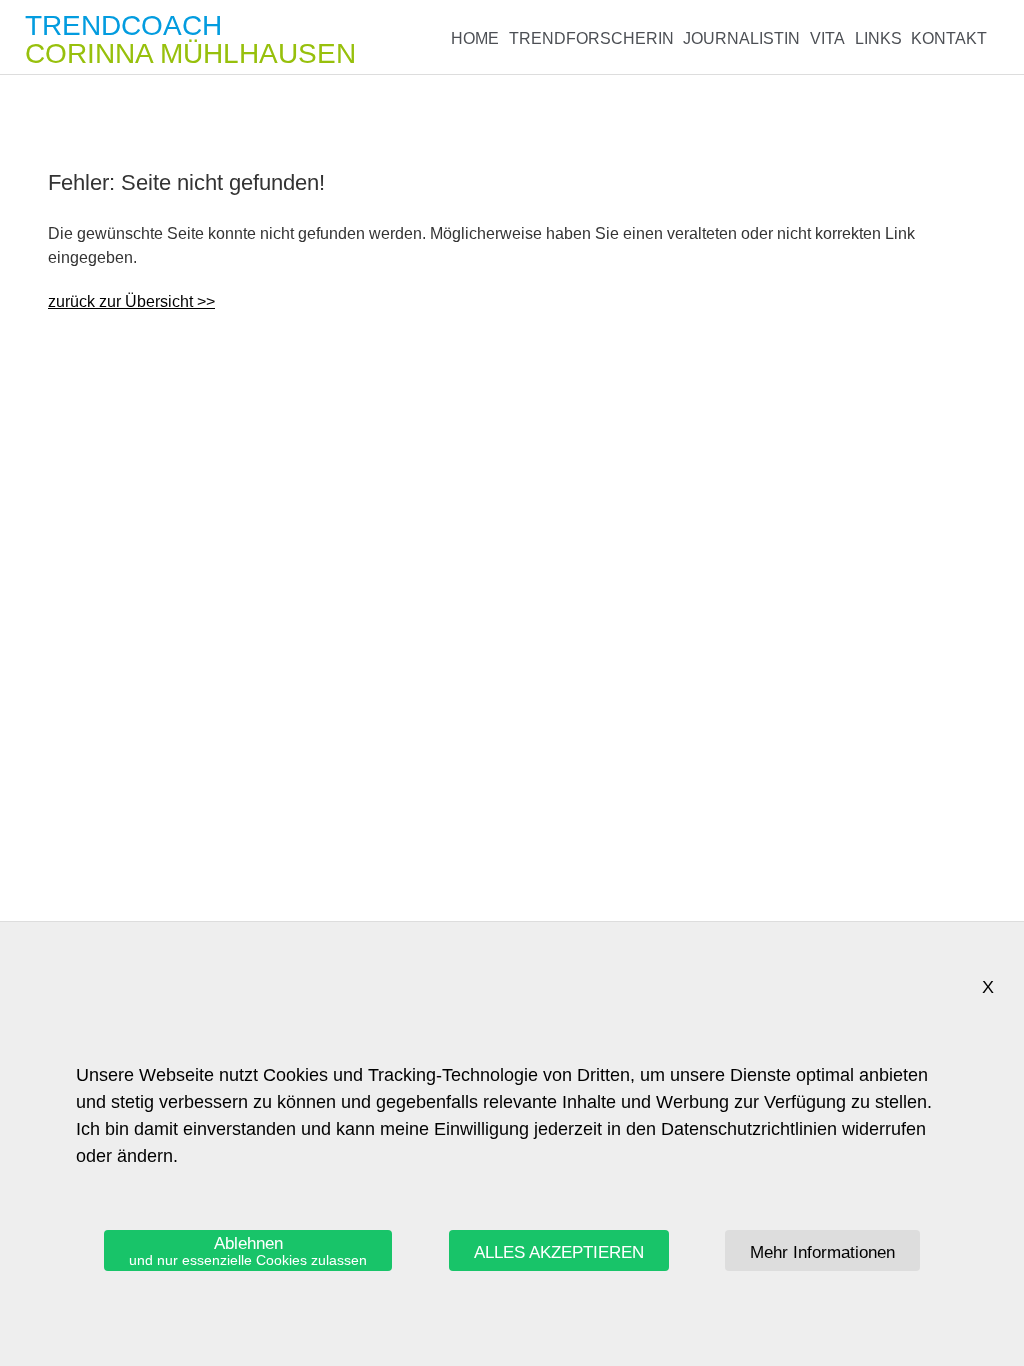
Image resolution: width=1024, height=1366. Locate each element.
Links (878, 38)
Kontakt (949, 38)
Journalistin (741, 38)
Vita (827, 38)
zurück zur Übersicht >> (131, 301)
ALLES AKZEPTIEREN (559, 1252)
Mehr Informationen (822, 1252)
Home (475, 38)
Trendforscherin (591, 38)
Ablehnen (248, 1251)
